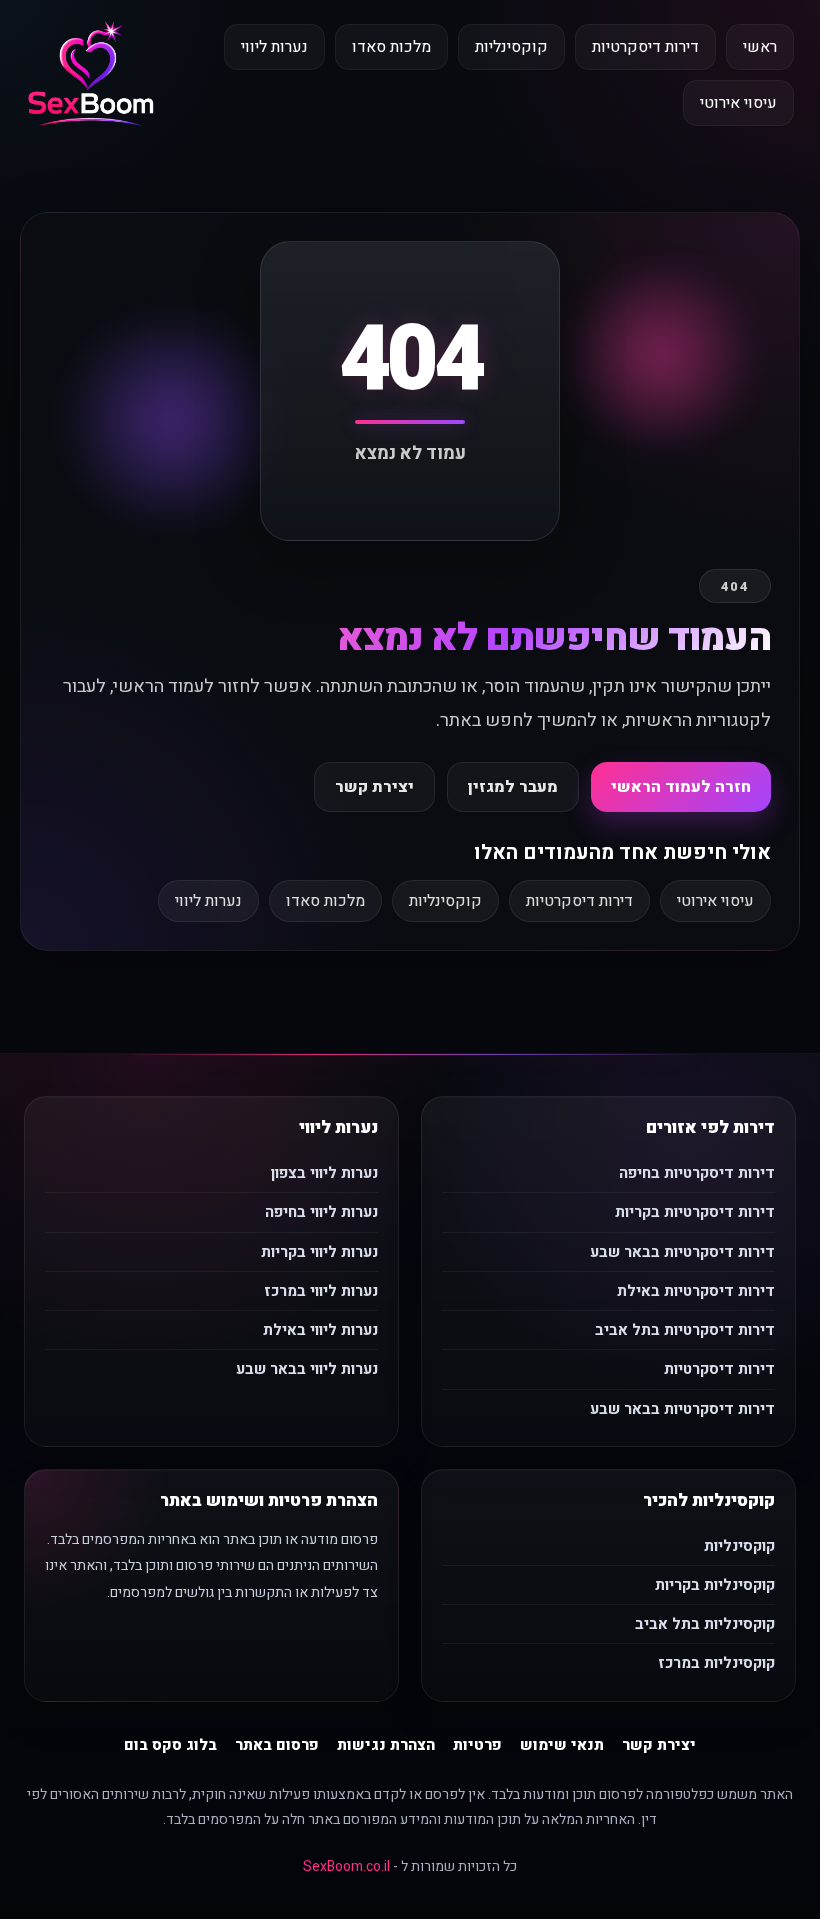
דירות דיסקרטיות (645, 47)
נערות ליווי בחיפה (321, 1212)
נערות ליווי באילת (320, 1330)
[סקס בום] (91, 75)
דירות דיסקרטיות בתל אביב (685, 1330)
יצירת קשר (374, 787)
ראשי (760, 47)
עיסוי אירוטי (738, 103)
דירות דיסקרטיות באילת (696, 1291)
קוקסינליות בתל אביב (705, 1624)
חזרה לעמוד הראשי (681, 787)
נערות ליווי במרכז (321, 1291)
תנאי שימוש (562, 1745)
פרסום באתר (277, 1745)
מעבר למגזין (513, 787)
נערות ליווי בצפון (324, 1173)
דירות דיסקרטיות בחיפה (697, 1173)
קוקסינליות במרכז (716, 1663)
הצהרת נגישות (386, 1745)
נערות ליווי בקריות (319, 1252)
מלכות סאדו (391, 47)
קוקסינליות (511, 47)
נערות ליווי (274, 47)
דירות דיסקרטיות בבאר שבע (682, 1252)
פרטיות (477, 1745)
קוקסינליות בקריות (715, 1585)
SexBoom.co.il (346, 1866)
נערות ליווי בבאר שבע (307, 1369)
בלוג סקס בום (170, 1745)
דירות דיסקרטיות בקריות (695, 1212)
